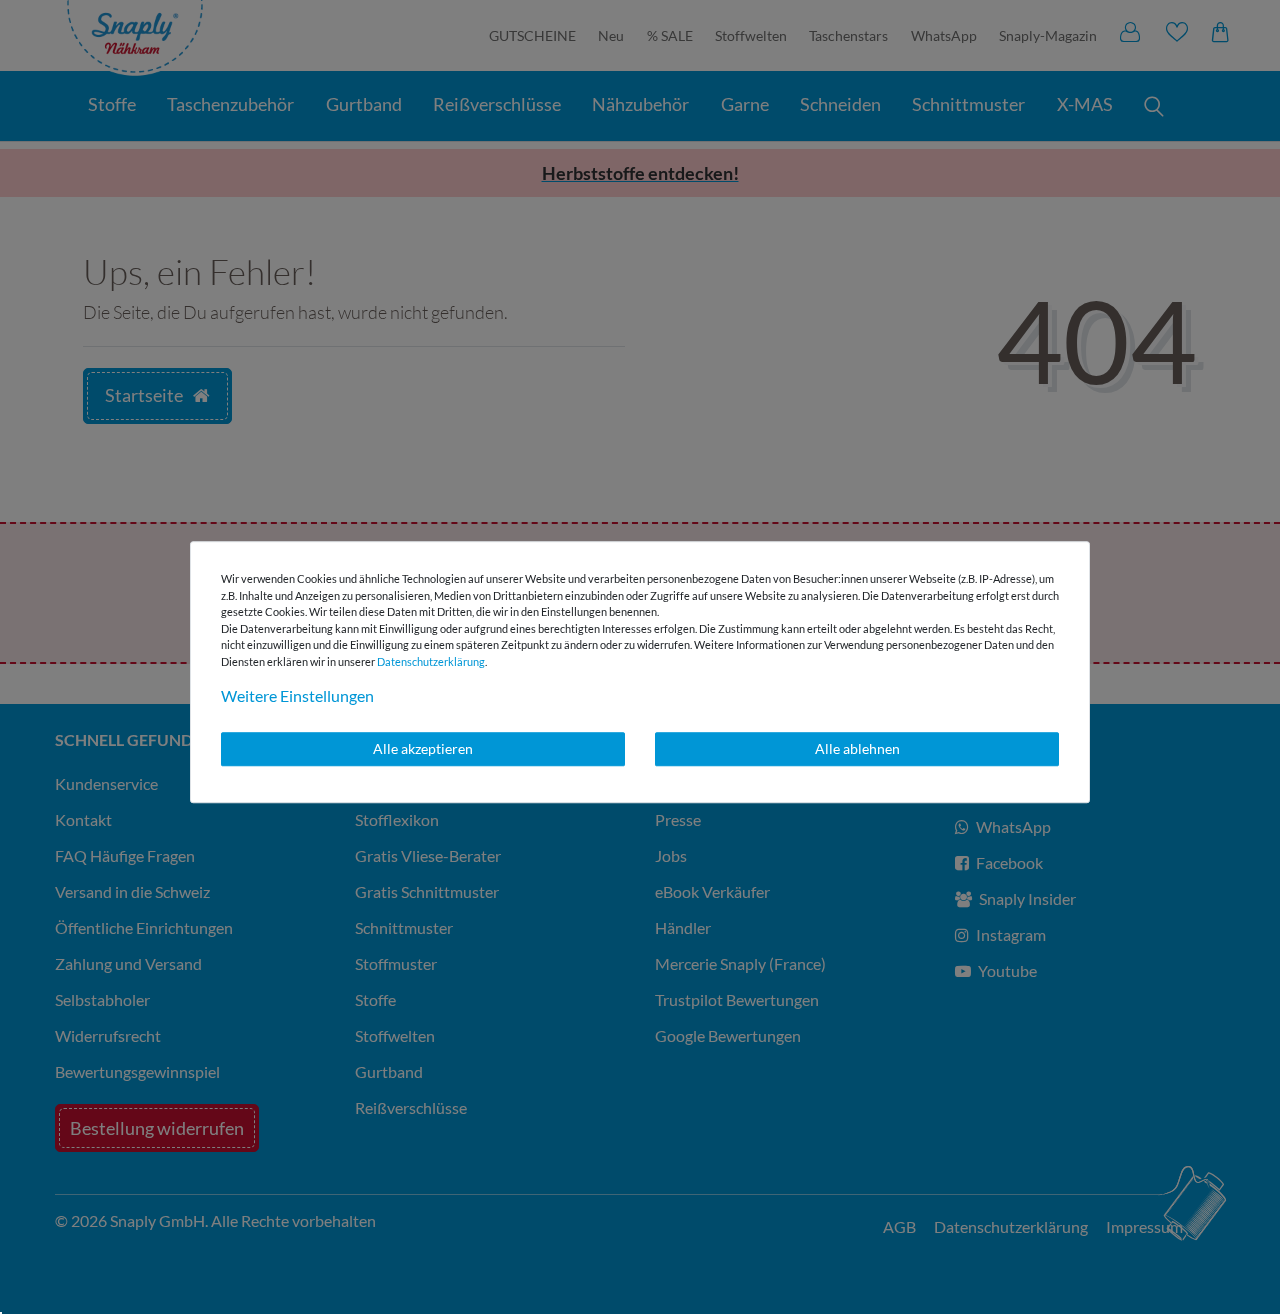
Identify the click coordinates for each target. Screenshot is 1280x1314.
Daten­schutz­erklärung (431, 661)
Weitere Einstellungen (297, 695)
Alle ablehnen (857, 748)
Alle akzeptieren (423, 748)
